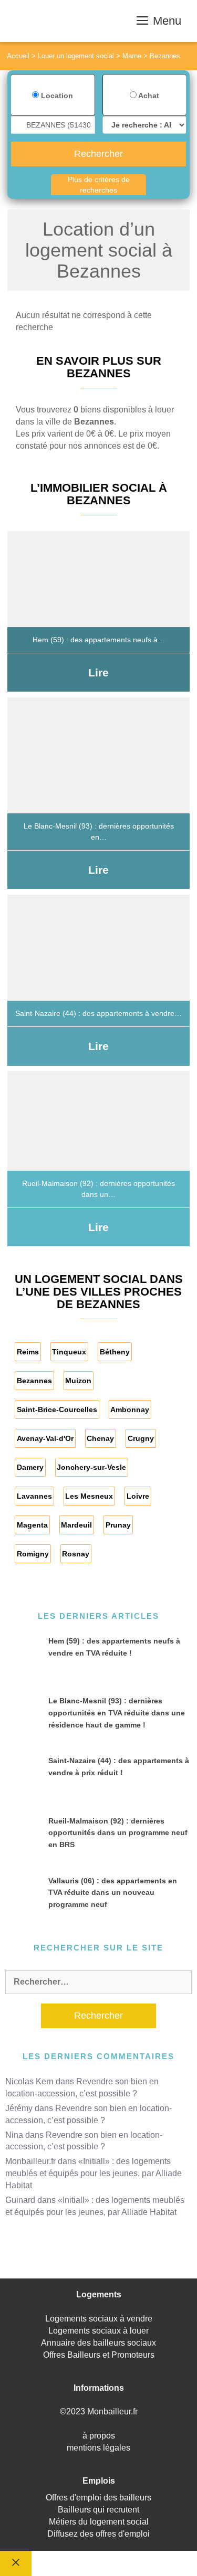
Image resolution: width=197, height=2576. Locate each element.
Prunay (118, 1525)
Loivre (138, 1496)
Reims (28, 1352)
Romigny (33, 1554)
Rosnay (76, 1554)
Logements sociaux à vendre (99, 2319)
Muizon (78, 1381)
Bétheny (115, 1352)
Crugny (141, 1438)
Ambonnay (130, 1409)
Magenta (32, 1525)
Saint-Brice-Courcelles (57, 1409)
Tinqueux (69, 1352)
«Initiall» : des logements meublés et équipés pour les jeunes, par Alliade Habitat (94, 2173)
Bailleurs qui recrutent (98, 2510)
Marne (132, 56)
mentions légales (98, 2448)
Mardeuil (76, 1525)
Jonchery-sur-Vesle (91, 1467)
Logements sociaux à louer (98, 2331)
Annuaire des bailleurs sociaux (98, 2343)
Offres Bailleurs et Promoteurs (99, 2355)
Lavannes (34, 1496)
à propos (99, 2436)
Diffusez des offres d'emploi (98, 2534)
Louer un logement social (76, 56)
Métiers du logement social (99, 2522)
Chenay (100, 1438)
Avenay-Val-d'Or (45, 1438)
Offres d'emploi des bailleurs (98, 2498)
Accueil (18, 56)
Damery (30, 1467)
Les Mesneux (89, 1496)
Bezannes (34, 1381)
